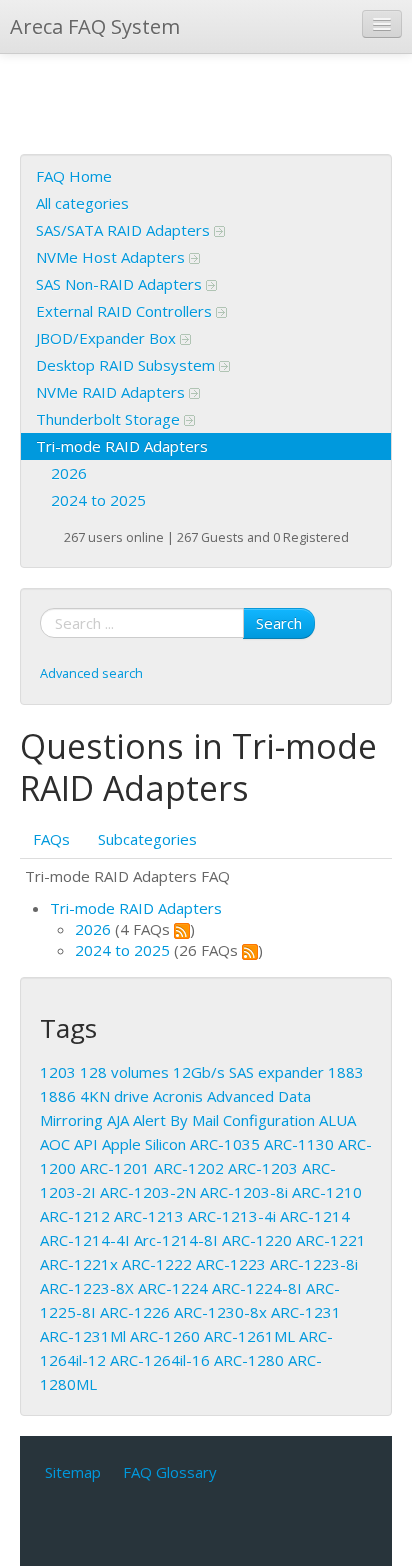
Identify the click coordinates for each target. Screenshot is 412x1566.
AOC (55, 1144)
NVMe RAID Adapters (112, 392)
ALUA (337, 1120)
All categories (82, 203)
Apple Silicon (144, 1144)
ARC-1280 (249, 1360)
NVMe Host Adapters (112, 257)
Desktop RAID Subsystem (127, 365)
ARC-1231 (306, 1312)
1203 (58, 1072)
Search (279, 623)
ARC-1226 (135, 1312)
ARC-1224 (173, 1288)
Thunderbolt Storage (110, 419)
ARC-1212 (75, 1216)
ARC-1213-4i (232, 1216)
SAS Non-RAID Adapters (121, 284)
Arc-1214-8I (176, 1240)
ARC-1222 (157, 1264)
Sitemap (73, 1472)
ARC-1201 (115, 1168)
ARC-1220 (257, 1240)
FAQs (51, 839)
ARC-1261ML (249, 1336)
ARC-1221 (331, 1240)
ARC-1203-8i (244, 1192)
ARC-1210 (327, 1192)
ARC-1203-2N (148, 1192)
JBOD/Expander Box (108, 338)
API (86, 1144)
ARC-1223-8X (87, 1288)
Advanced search (91, 673)
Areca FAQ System (95, 26)
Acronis (178, 1096)
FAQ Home (74, 176)
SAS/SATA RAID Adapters (125, 230)
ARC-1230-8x (220, 1312)
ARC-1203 (263, 1168)
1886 (58, 1096)
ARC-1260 (165, 1336)
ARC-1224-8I (257, 1288)
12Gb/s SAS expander (248, 1072)
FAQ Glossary (170, 1472)
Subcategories (147, 839)
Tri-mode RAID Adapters (122, 446)
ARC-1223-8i (314, 1264)
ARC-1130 (299, 1144)
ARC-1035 (225, 1144)
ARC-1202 (189, 1168)
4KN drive (114, 1096)
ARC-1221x (79, 1264)
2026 (69, 473)
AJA (118, 1120)
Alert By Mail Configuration (224, 1120)
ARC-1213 (149, 1216)
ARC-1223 (231, 1264)
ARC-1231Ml (83, 1336)
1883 (346, 1072)
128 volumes (124, 1072)
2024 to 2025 (98, 500)
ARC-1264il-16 (160, 1360)
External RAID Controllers (126, 311)
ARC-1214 (315, 1216)
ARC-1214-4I (85, 1240)
